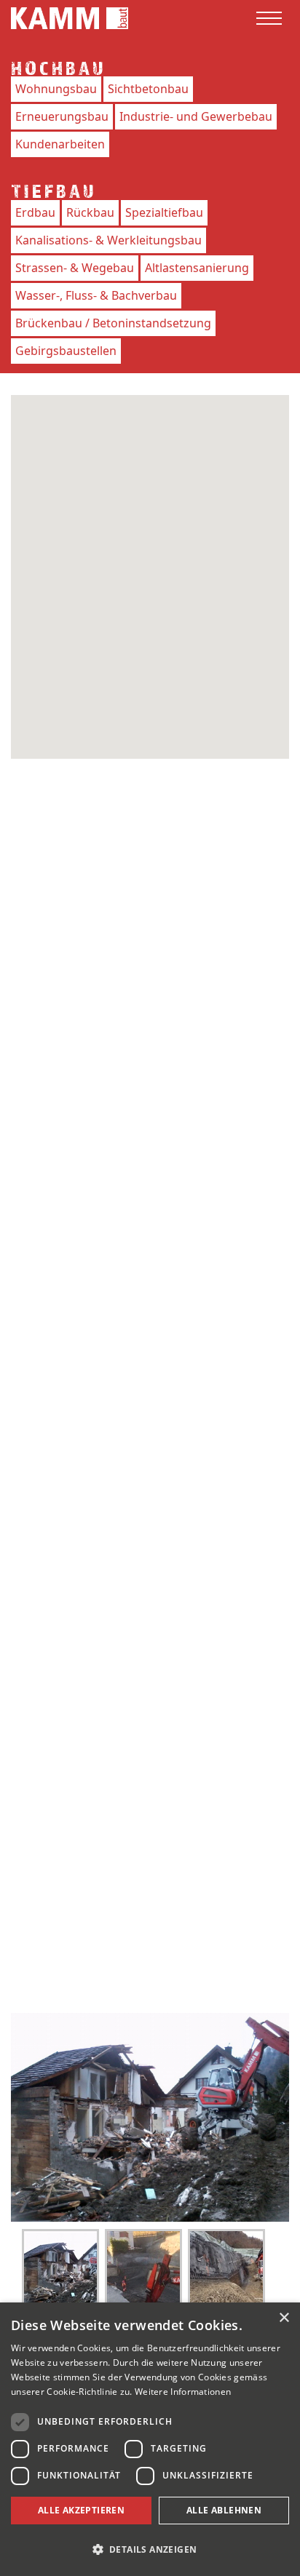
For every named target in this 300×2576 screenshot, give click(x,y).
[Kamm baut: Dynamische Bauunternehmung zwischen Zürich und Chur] (70, 17)
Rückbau (90, 212)
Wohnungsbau (56, 89)
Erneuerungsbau (62, 116)
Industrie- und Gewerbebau (196, 116)
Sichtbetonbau (148, 89)
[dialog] (150, 2439)
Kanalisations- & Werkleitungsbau (108, 240)
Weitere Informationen (183, 2392)
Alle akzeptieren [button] (81, 2510)
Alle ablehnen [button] (224, 2510)
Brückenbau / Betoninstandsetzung (113, 323)
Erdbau (35, 212)
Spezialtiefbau (164, 212)
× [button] (284, 2318)
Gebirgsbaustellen (66, 351)
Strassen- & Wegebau (75, 268)
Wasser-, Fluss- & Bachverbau (96, 295)
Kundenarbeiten (60, 144)
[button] (150, 2549)
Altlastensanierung (197, 268)
